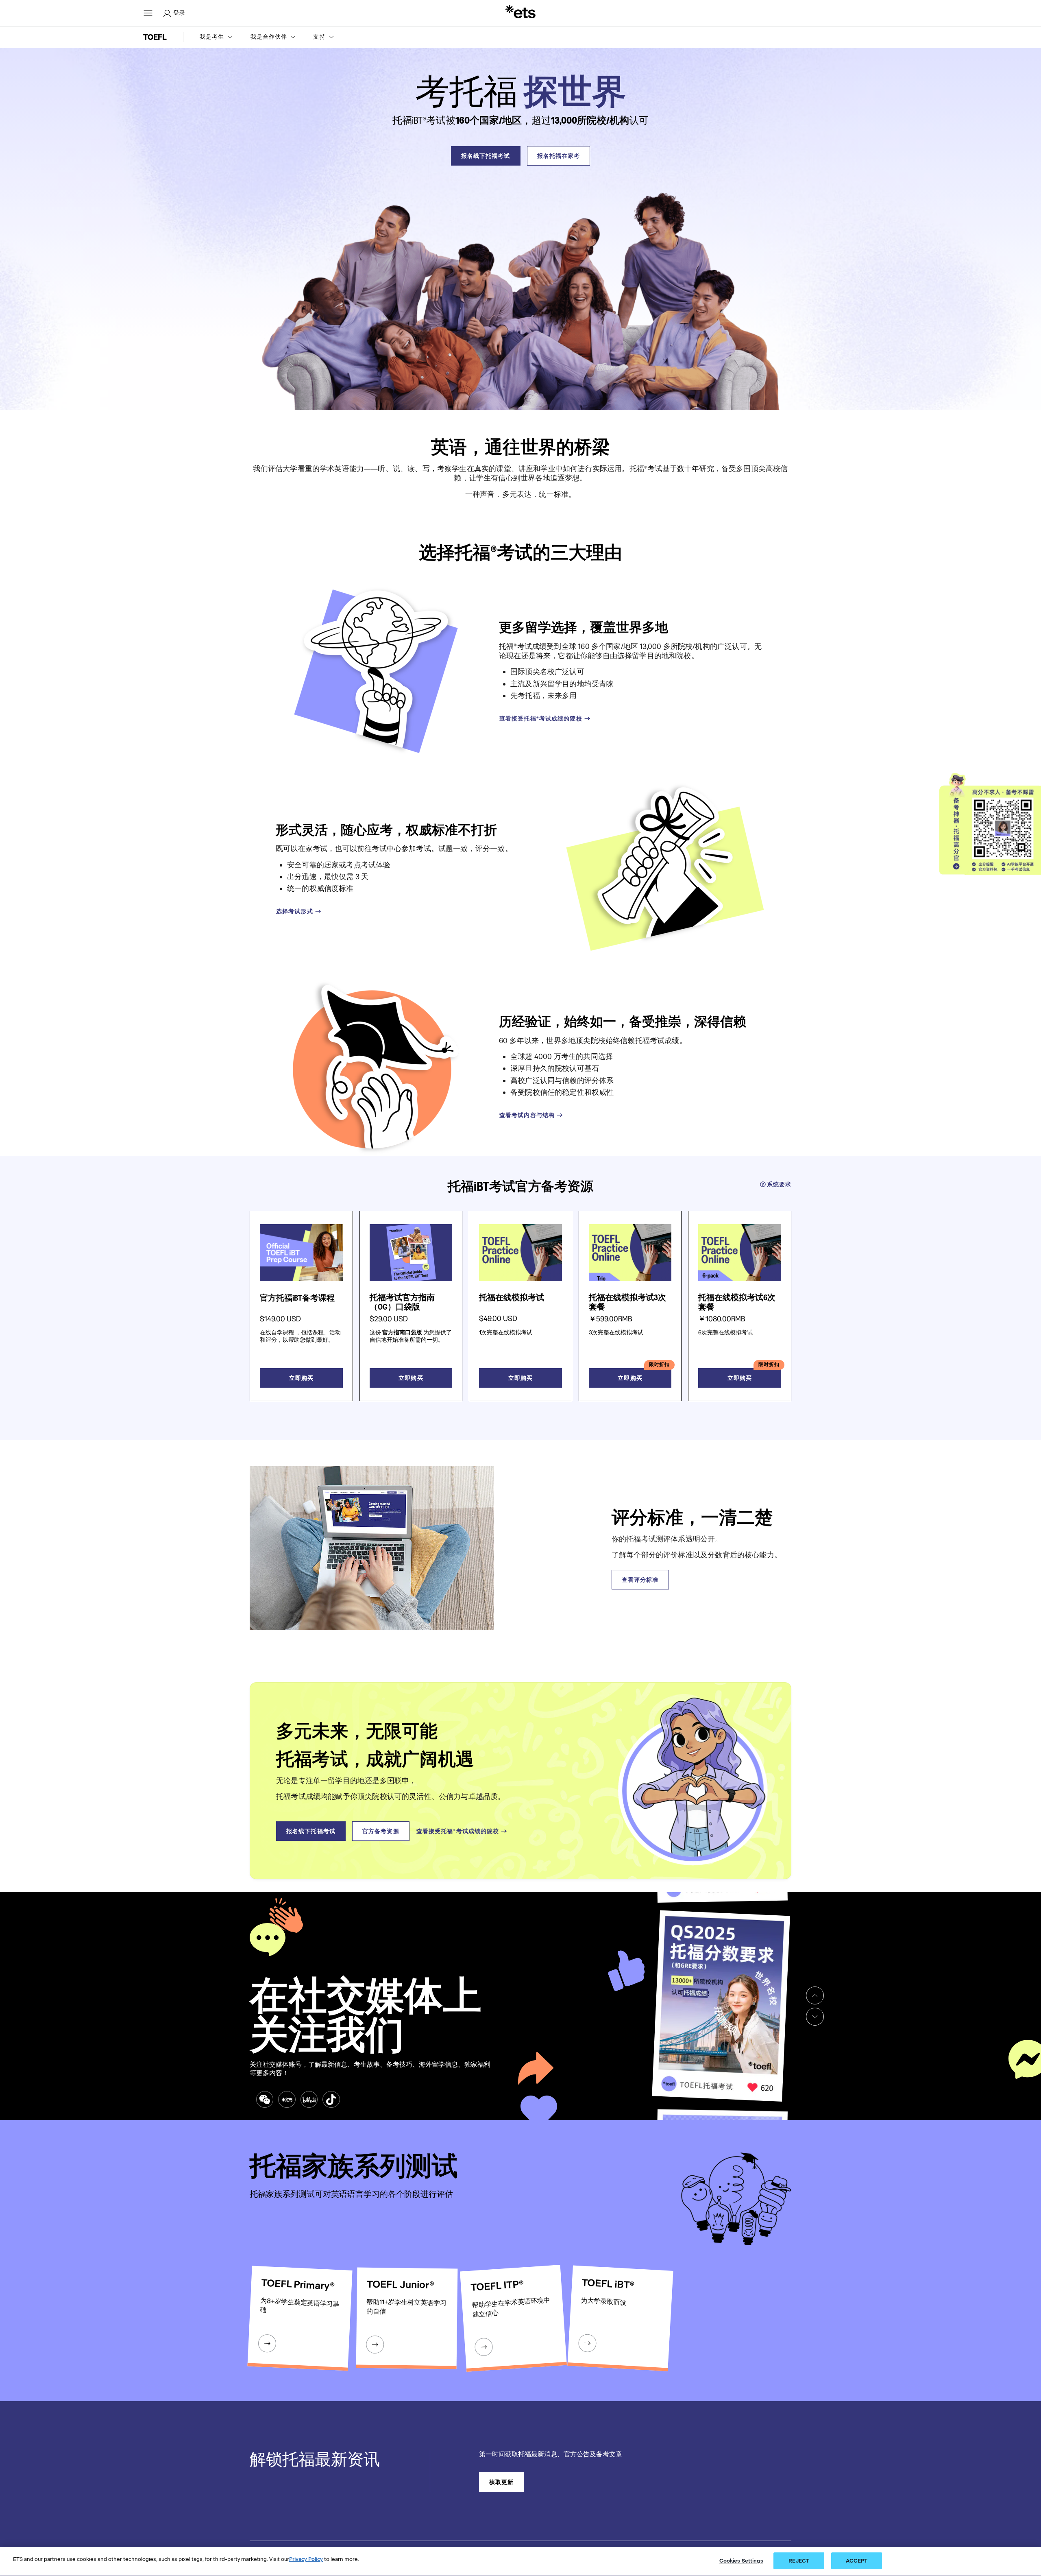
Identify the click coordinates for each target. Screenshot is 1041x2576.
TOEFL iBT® (608, 2284)
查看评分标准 (640, 1580)
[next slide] (815, 2017)
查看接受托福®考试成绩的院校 (541, 718)
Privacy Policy (306, 2559)
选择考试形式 (295, 911)
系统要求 (779, 1184)
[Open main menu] (148, 13)
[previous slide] (815, 1995)
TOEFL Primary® (298, 2285)
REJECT (799, 2561)
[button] (217, 37)
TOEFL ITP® (497, 2285)
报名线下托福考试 (486, 156)
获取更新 (501, 2482)
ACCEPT (857, 2561)
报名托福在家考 (559, 156)
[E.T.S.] (520, 13)
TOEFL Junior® (400, 2285)
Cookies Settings (741, 2561)
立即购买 (301, 1378)
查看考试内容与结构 (527, 1115)
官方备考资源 (381, 1831)
